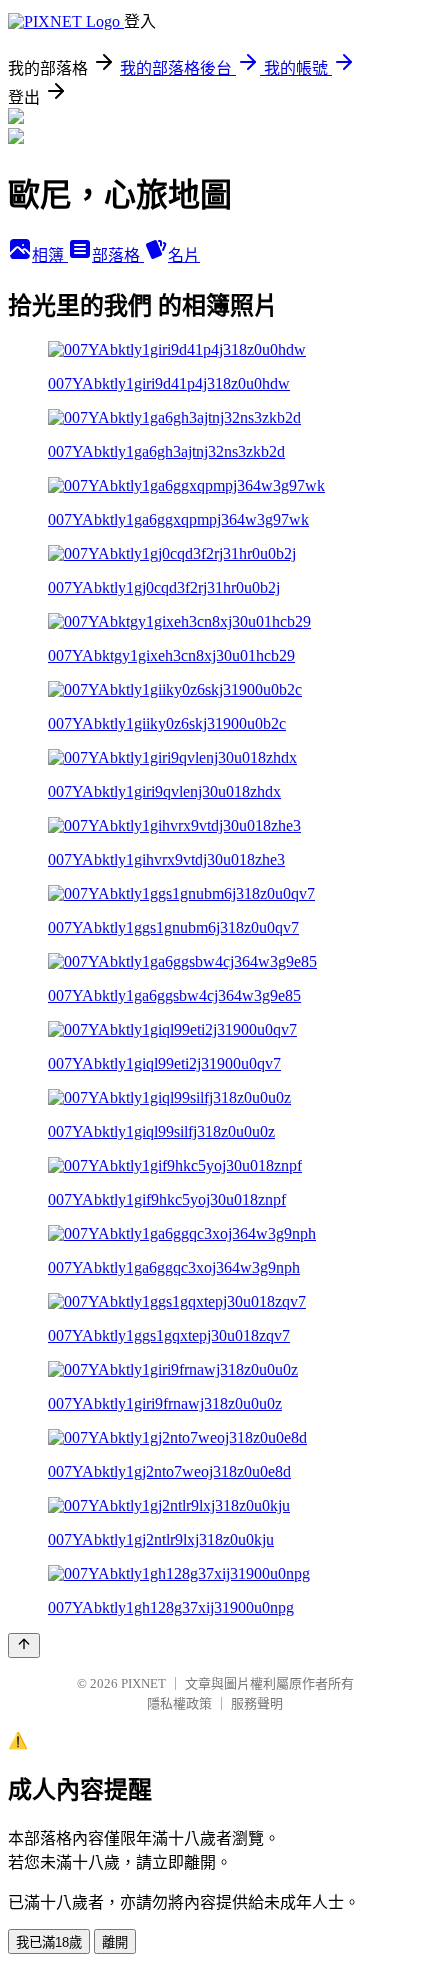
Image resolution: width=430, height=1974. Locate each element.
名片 (184, 255)
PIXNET (143, 1683)
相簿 (50, 255)
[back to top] (24, 1645)
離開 (115, 1942)
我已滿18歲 (49, 1942)
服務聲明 (257, 1703)
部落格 (118, 255)
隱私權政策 (179, 1703)
